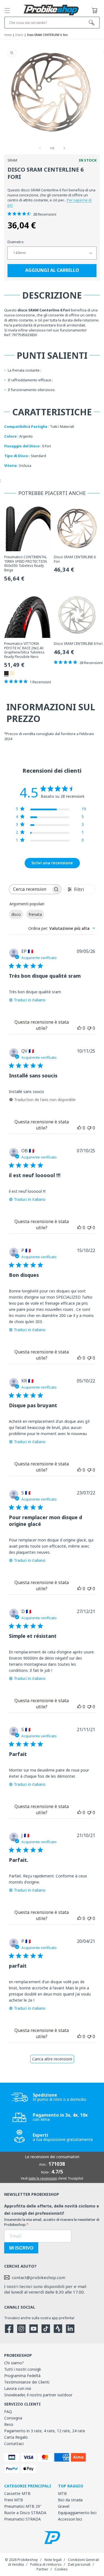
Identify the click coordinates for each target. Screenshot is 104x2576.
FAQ (8, 2412)
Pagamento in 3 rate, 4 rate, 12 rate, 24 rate (45, 2431)
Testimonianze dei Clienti (27, 2382)
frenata (35, 914)
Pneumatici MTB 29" (23, 2506)
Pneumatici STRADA (22, 2519)
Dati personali (79, 2564)
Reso (9, 2424)
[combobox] (62, 928)
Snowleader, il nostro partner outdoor (38, 2395)
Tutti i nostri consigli (22, 2369)
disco (16, 914)
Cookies (61, 2569)
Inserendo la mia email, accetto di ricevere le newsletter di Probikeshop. (52, 2222)
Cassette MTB (17, 2493)
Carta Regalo (16, 2437)
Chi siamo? (14, 2363)
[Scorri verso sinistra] (40, 148)
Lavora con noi (18, 2388)
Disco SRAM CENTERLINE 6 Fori (75, 559)
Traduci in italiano (30, 1000)
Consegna (13, 2418)
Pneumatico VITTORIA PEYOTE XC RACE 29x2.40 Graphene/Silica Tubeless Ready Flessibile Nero (24, 650)
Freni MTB (14, 2500)
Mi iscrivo (21, 2248)
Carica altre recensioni (52, 2059)
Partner (42, 2569)
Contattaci (14, 2444)
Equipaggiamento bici (77, 2513)
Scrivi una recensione (52, 863)
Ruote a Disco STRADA (25, 2513)
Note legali (53, 2560)
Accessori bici (70, 2519)
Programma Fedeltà (22, 2376)
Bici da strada (70, 2500)
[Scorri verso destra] (64, 148)
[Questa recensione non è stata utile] (89, 1028)
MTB (62, 2493)
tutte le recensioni (43, 2178)
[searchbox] (30, 889)
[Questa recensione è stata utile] (79, 1028)
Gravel (64, 2506)
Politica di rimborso (46, 2564)
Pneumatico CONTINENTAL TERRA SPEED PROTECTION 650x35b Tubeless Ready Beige (26, 563)
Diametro (16, 242)
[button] (7, 11)
